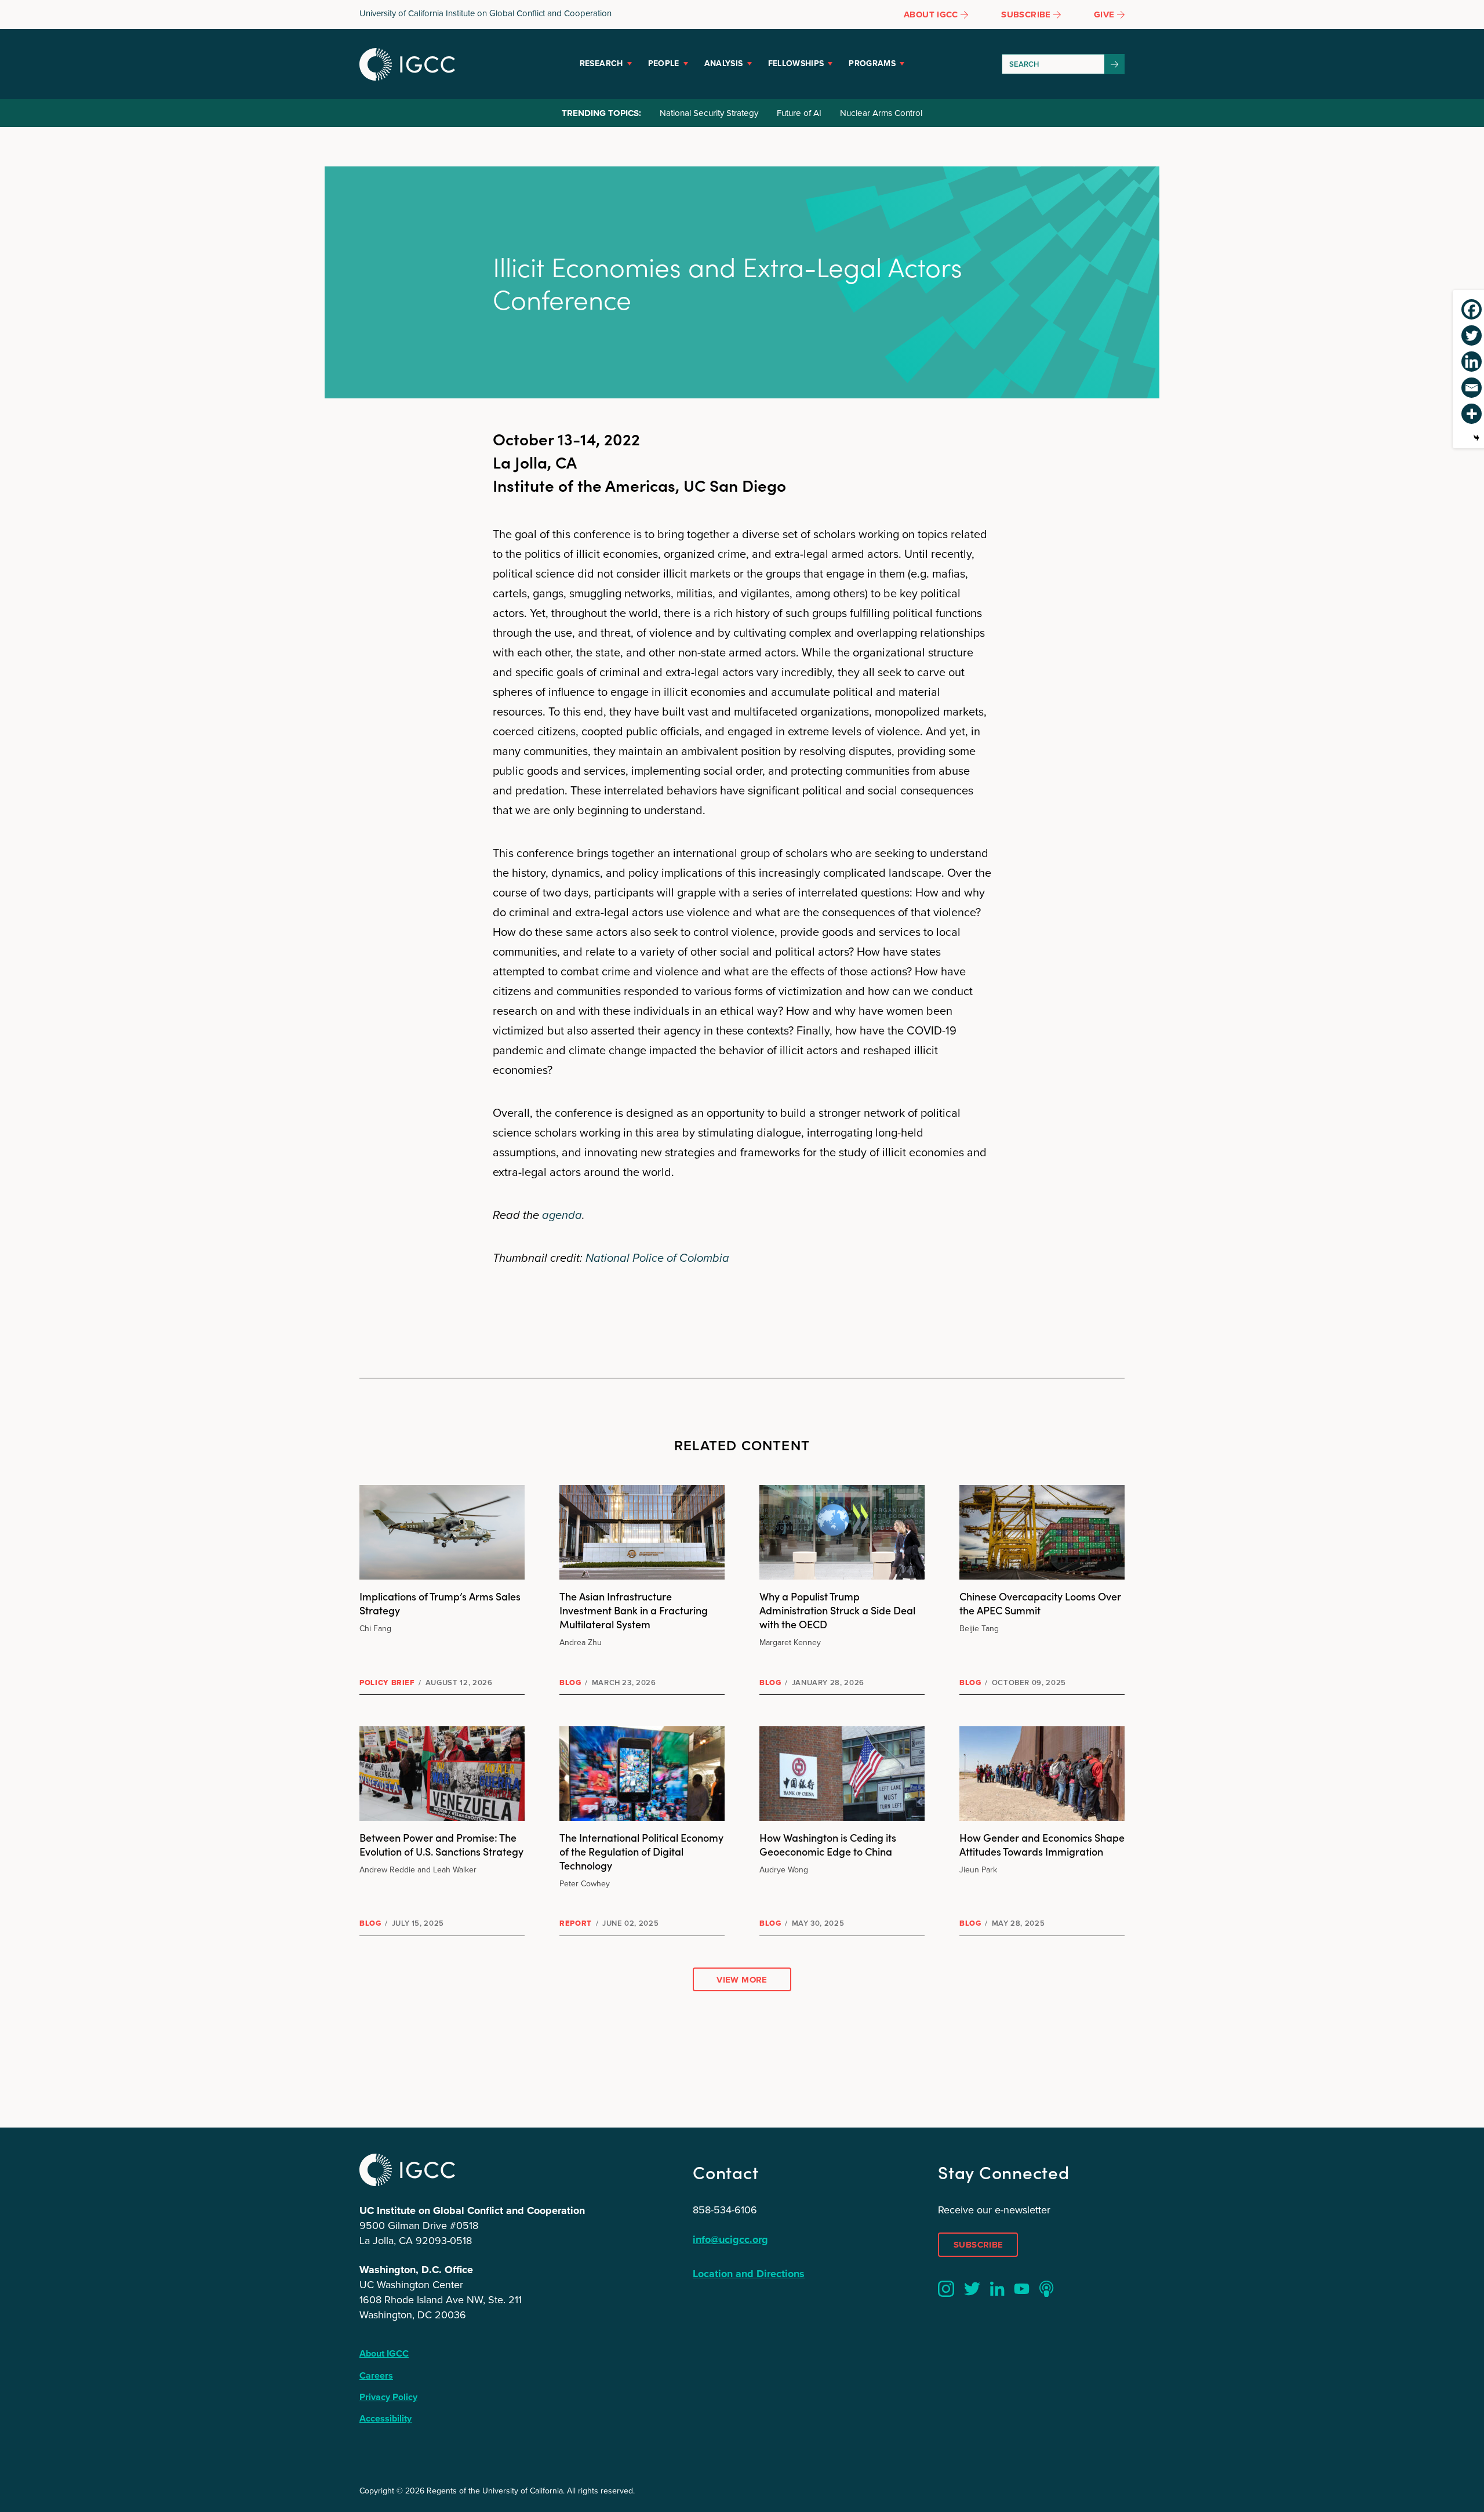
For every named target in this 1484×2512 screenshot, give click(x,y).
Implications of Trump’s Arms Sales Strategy (440, 1603)
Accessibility (385, 2418)
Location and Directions (749, 2274)
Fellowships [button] (796, 63)
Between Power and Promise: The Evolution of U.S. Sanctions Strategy (441, 1844)
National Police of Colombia (657, 1258)
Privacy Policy (388, 2397)
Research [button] (601, 63)
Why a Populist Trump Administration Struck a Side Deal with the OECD (837, 1610)
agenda (562, 1215)
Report (576, 1923)
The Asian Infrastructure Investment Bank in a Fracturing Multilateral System (634, 1610)
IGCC (407, 64)
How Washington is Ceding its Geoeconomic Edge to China (828, 1844)
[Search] (1115, 64)
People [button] (664, 63)
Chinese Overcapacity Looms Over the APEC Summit (1040, 1603)
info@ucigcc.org (730, 2239)
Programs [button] (872, 63)
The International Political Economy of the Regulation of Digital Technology (641, 1851)
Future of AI (799, 113)
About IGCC (384, 2353)
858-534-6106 (725, 2210)
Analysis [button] (724, 63)
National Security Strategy (709, 113)
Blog (570, 1682)
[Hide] (1476, 438)
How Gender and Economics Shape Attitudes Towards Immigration (1042, 1844)
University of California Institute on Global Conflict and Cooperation (485, 13)
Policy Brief (387, 1682)
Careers (376, 2375)
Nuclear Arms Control (881, 113)
